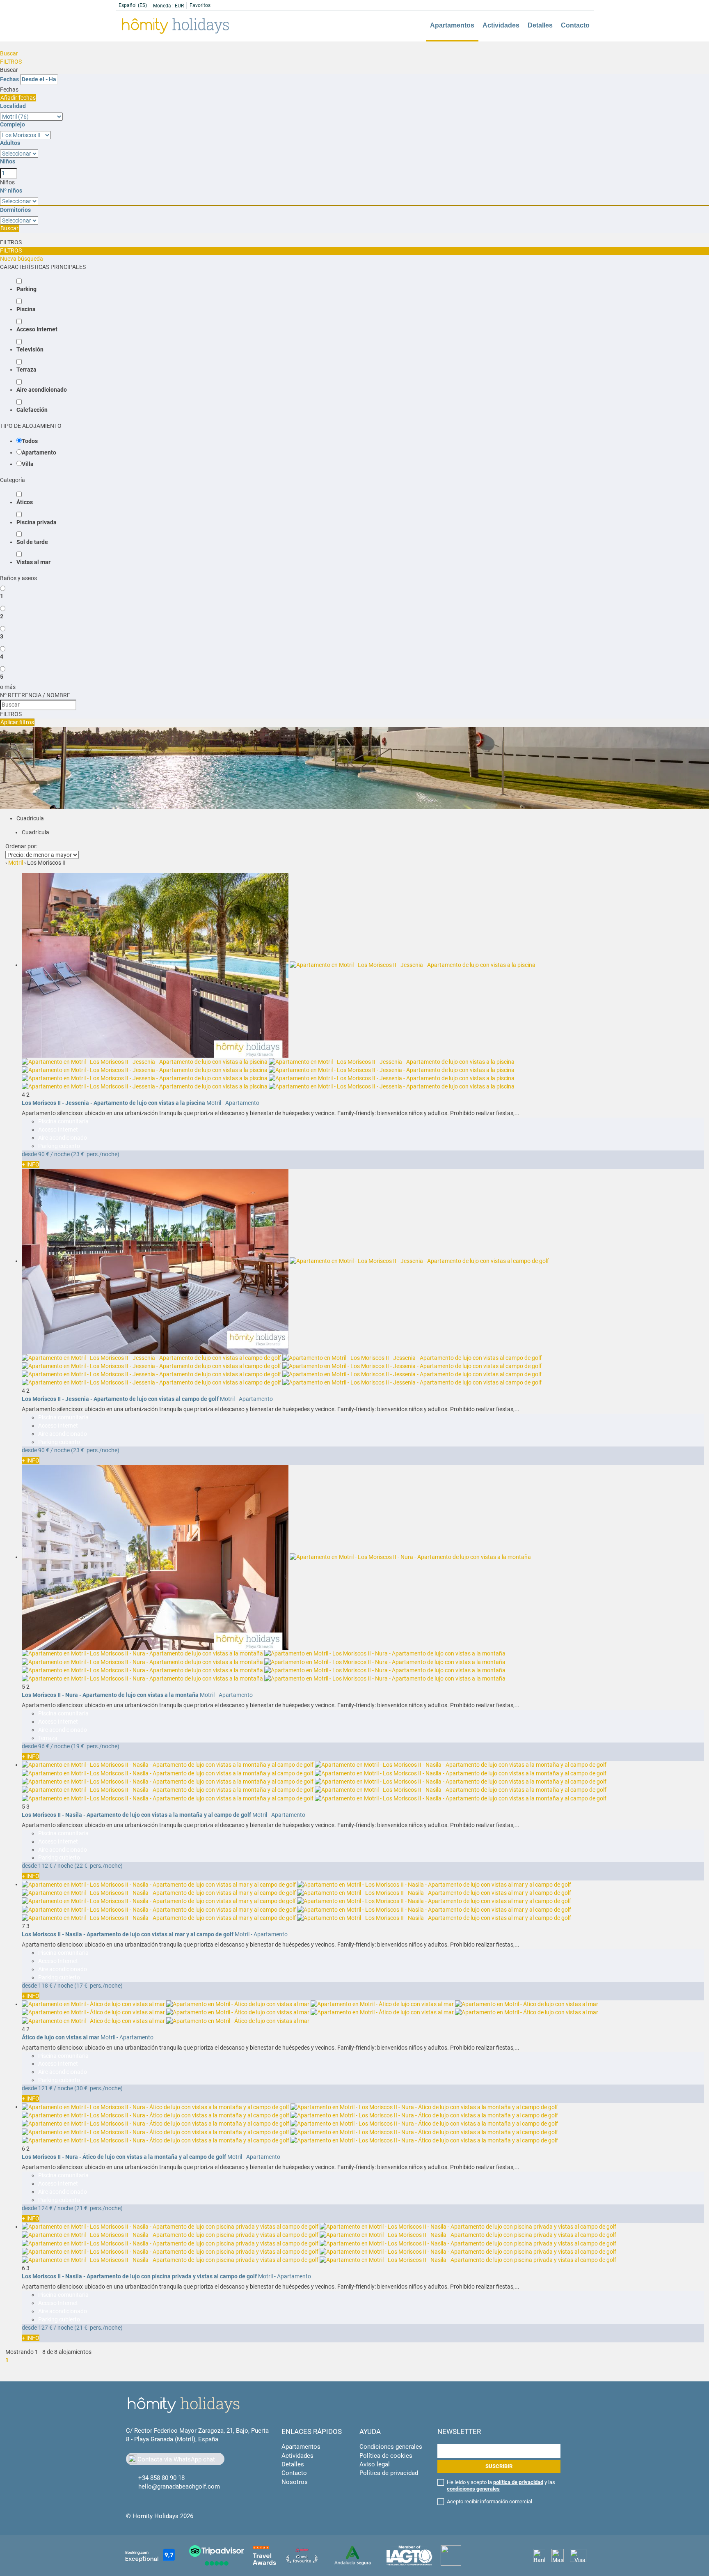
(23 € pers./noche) (95, 1154)
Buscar (9, 53)
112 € (45, 1866)
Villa (28, 464)
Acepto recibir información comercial (489, 2501)
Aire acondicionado (42, 390)
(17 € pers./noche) (98, 1986)
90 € (44, 1154)
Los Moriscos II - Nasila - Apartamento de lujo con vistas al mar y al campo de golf (128, 1934)
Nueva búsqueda (22, 259)
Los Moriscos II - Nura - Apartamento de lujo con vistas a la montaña (110, 1695)
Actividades (501, 25)
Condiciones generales (391, 2447)
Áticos (25, 502)
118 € (45, 1986)
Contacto (575, 25)
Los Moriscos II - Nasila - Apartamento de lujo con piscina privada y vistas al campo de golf (139, 2276)
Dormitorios (15, 210)
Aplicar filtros (17, 722)
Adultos (10, 143)
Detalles (540, 25)
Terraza (26, 370)
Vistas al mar (33, 562)
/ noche (60, 1154)
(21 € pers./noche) (98, 2208)
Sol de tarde (32, 542)
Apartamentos (452, 25)
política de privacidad (518, 2482)
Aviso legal (375, 2464)
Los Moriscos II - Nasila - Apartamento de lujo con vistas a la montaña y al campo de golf (136, 1815)
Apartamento (39, 452)
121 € (45, 2088)
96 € (44, 1746)
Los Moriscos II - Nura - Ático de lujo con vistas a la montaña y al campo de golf (124, 2157)
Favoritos (200, 5)
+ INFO (31, 1164)
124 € (45, 2208)
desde (29, 1154)
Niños (8, 161)
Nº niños (11, 191)
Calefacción (32, 410)
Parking (26, 289)
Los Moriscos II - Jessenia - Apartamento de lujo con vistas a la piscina (113, 1103)
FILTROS (11, 62)
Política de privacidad (389, 2473)
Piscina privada (37, 522)
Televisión (30, 349)
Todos (30, 441)
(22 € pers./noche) (98, 1866)
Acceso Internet (37, 329)
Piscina (26, 309)
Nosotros (295, 2482)
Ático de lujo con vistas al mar (61, 2037)
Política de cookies (386, 2456)
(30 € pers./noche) (98, 2088)
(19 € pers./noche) (95, 1746)
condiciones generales (473, 2489)
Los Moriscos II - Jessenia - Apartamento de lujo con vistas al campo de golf (120, 1399)
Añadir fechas (18, 98)
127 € (45, 2328)
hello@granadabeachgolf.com (179, 2486)
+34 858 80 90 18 (161, 2478)
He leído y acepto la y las (501, 2485)
